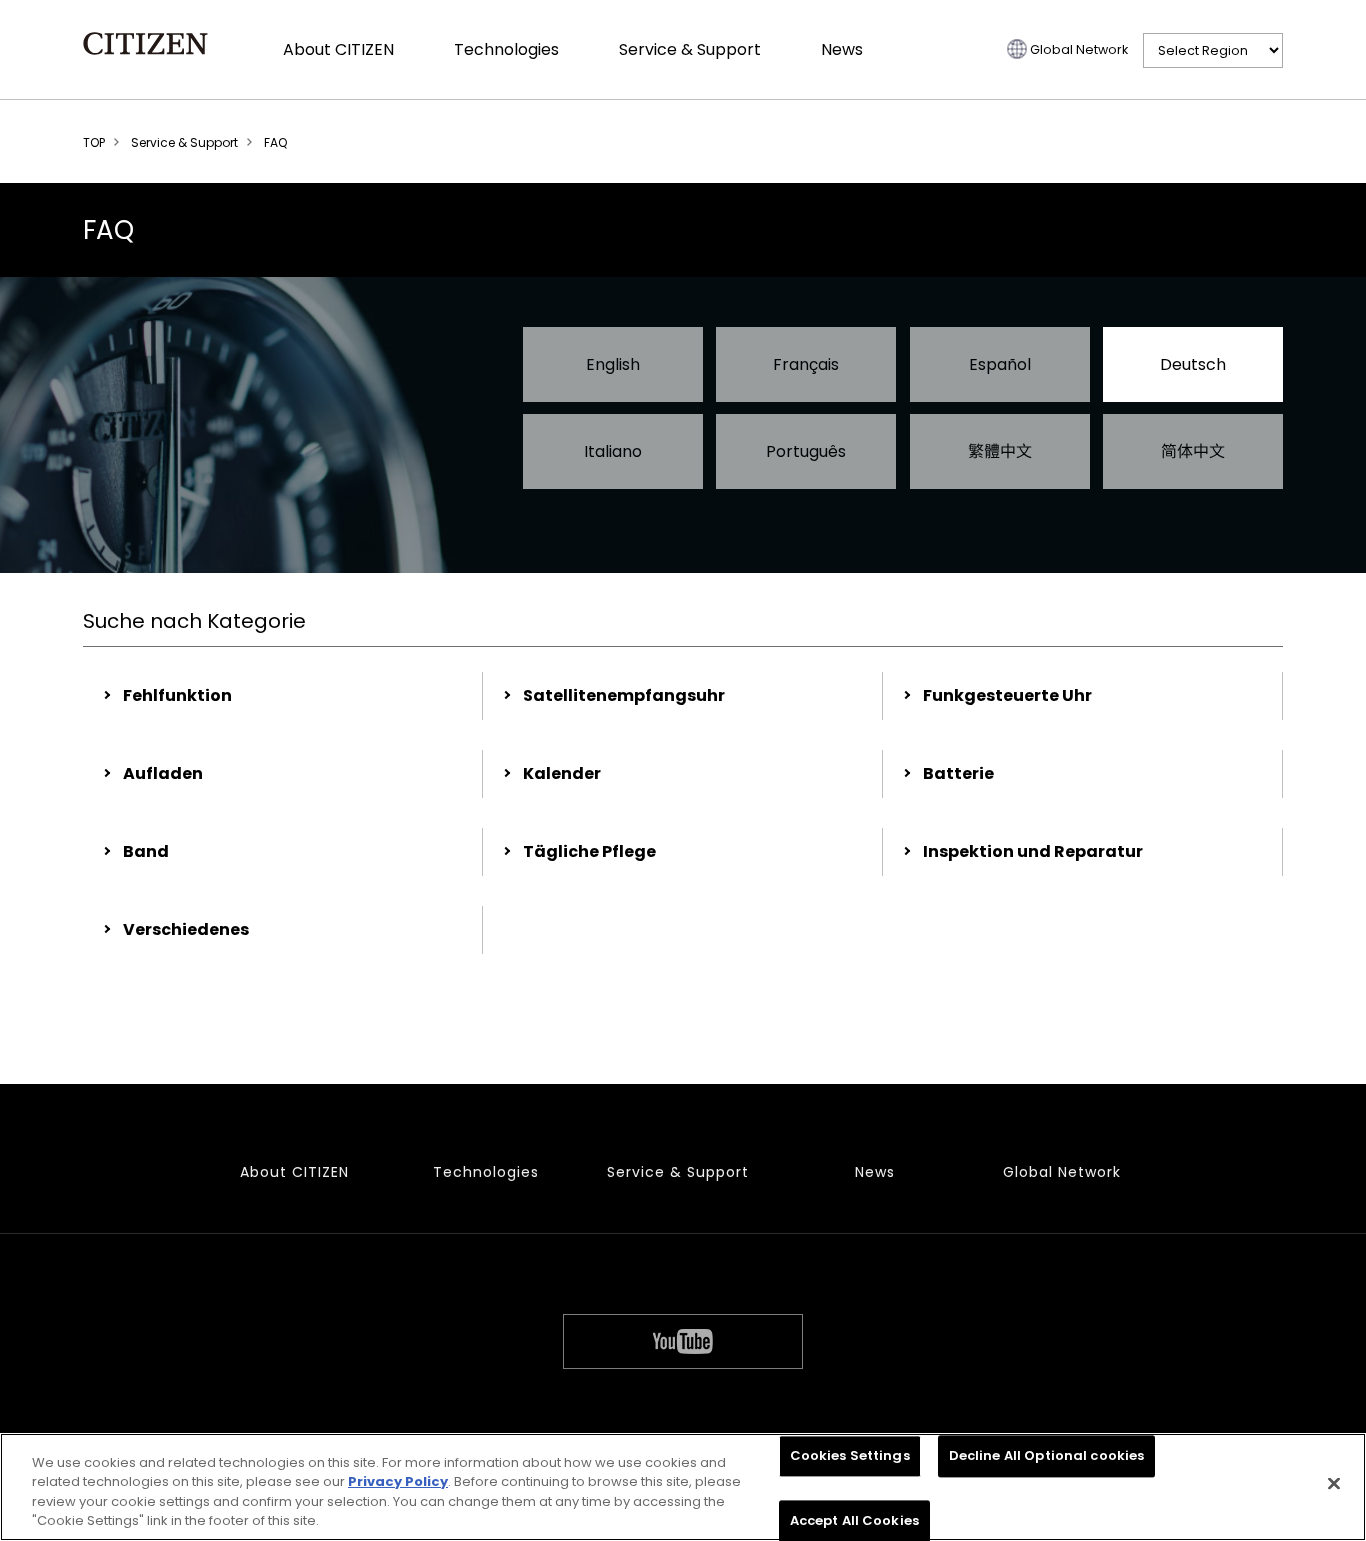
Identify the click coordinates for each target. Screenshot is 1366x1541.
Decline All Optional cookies (1047, 1455)
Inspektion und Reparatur (1033, 851)
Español (1000, 364)
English (613, 364)
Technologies (506, 49)
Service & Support (690, 49)
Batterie (958, 773)
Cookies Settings (850, 1455)
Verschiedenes (186, 929)
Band (146, 851)
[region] (683, 1487)
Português (806, 451)
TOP (94, 142)
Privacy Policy (398, 1481)
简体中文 (1193, 451)
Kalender (562, 773)
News (842, 49)
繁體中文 (1000, 451)
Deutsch (1193, 364)
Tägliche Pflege (589, 851)
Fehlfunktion (177, 695)
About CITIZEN (338, 49)
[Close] (1334, 1483)
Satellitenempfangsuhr (624, 695)
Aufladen (163, 773)
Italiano (613, 451)
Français (806, 364)
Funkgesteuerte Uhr (1007, 695)
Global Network (1079, 49)
